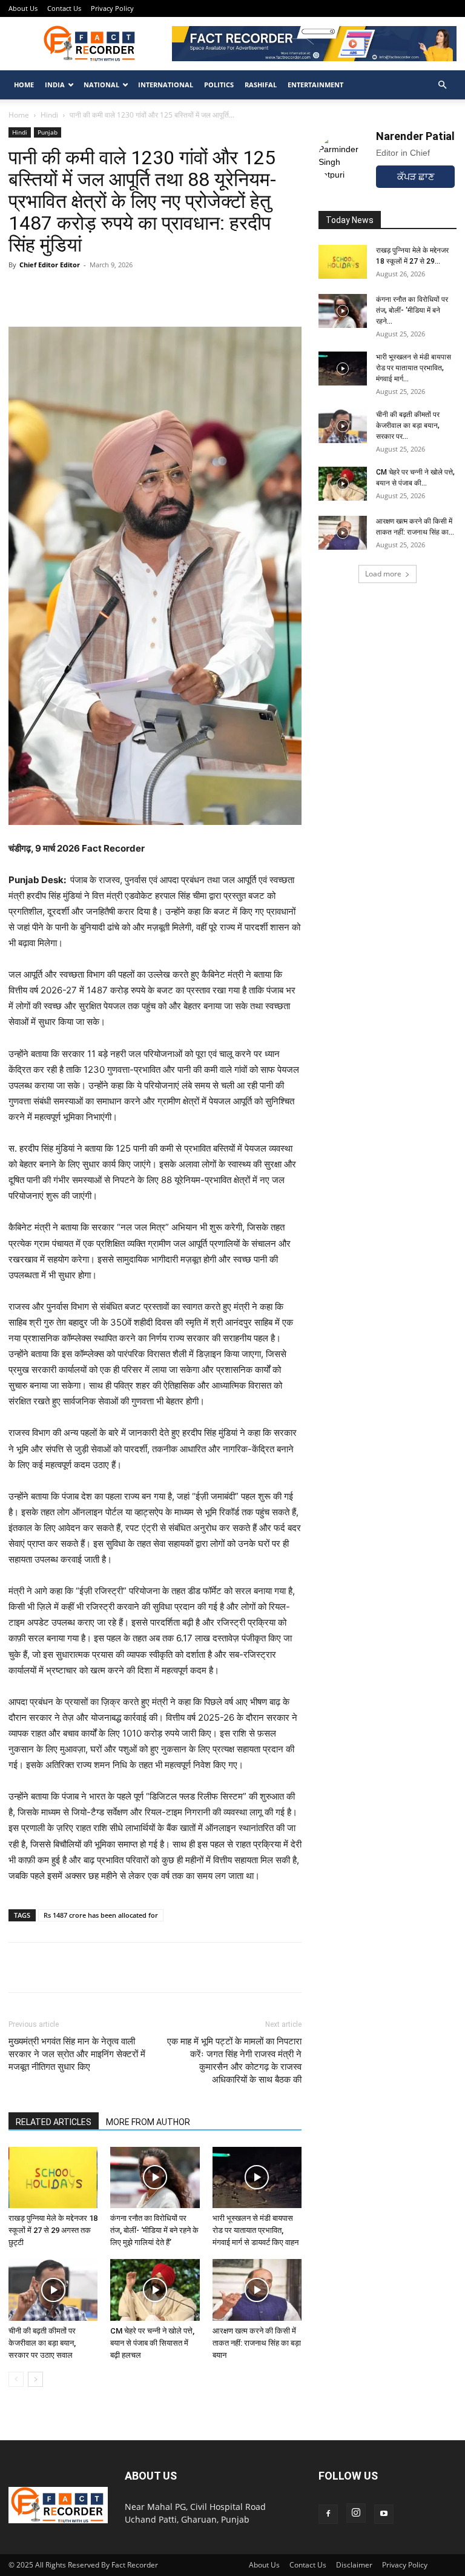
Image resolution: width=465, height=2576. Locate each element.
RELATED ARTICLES (54, 2122)
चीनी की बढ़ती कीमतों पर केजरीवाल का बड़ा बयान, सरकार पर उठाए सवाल (42, 2343)
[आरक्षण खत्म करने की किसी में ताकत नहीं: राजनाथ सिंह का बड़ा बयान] (257, 2290)
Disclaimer (354, 2565)
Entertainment (315, 85)
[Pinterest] (104, 1967)
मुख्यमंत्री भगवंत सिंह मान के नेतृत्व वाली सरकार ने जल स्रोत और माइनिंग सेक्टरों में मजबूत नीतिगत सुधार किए (77, 2054)
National (101, 85)
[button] (442, 85)
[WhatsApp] (21, 1967)
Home (24, 85)
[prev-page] (16, 2379)
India (55, 85)
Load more (383, 574)
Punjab (48, 132)
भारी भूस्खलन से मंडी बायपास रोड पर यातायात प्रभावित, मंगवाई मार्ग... (414, 368)
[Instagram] (356, 2513)
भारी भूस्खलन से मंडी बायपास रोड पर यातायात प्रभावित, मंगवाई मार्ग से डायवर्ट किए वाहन (256, 2230)
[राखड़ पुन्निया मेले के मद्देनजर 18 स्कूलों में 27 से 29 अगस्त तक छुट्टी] (53, 2177)
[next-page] (35, 2379)
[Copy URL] (132, 1967)
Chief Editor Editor (50, 265)
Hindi (49, 115)
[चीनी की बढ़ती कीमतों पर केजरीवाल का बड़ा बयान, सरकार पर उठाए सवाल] (53, 2290)
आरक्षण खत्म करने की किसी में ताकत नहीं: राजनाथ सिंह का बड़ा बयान (257, 2343)
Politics (219, 85)
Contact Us (64, 8)
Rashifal (261, 85)
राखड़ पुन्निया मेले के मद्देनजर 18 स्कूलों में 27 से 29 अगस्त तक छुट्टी (53, 2230)
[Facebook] (48, 1967)
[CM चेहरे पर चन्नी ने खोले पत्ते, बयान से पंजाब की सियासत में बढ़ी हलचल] (155, 2290)
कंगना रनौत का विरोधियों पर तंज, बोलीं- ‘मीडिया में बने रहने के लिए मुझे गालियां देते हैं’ (154, 2230)
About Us (23, 8)
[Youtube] (384, 2514)
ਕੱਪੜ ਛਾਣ (416, 177)
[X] (76, 1967)
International (166, 85)
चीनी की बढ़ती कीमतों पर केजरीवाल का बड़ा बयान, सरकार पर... (408, 425)
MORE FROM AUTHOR (148, 2122)
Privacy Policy (112, 8)
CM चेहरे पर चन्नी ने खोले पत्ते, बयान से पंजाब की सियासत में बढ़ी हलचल (152, 2343)
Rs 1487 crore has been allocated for (101, 1915)
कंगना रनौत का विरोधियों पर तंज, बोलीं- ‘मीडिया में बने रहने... (412, 310)
